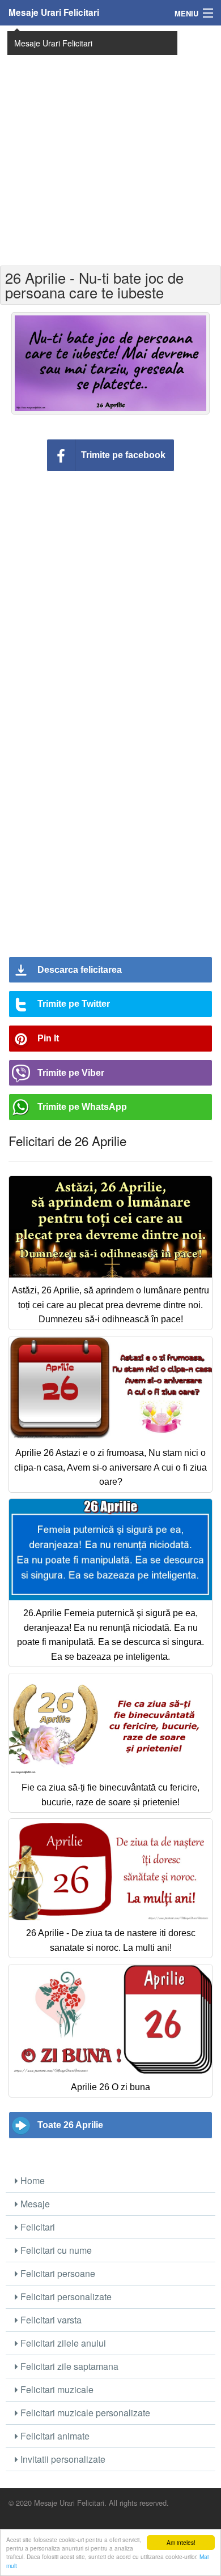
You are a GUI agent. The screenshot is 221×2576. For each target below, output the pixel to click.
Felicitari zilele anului (62, 2343)
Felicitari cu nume (55, 2250)
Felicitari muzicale (56, 2389)
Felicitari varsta (50, 2320)
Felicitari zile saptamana (68, 2366)
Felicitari (37, 2227)
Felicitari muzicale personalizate (84, 2413)
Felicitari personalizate (65, 2297)
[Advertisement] (110, 144)
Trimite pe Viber (71, 1073)
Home (31, 2180)
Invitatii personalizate (62, 2459)
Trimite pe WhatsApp (82, 1107)
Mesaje (34, 2204)
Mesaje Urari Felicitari (54, 12)
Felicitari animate (54, 2436)
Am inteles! (181, 2542)
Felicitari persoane (57, 2273)
